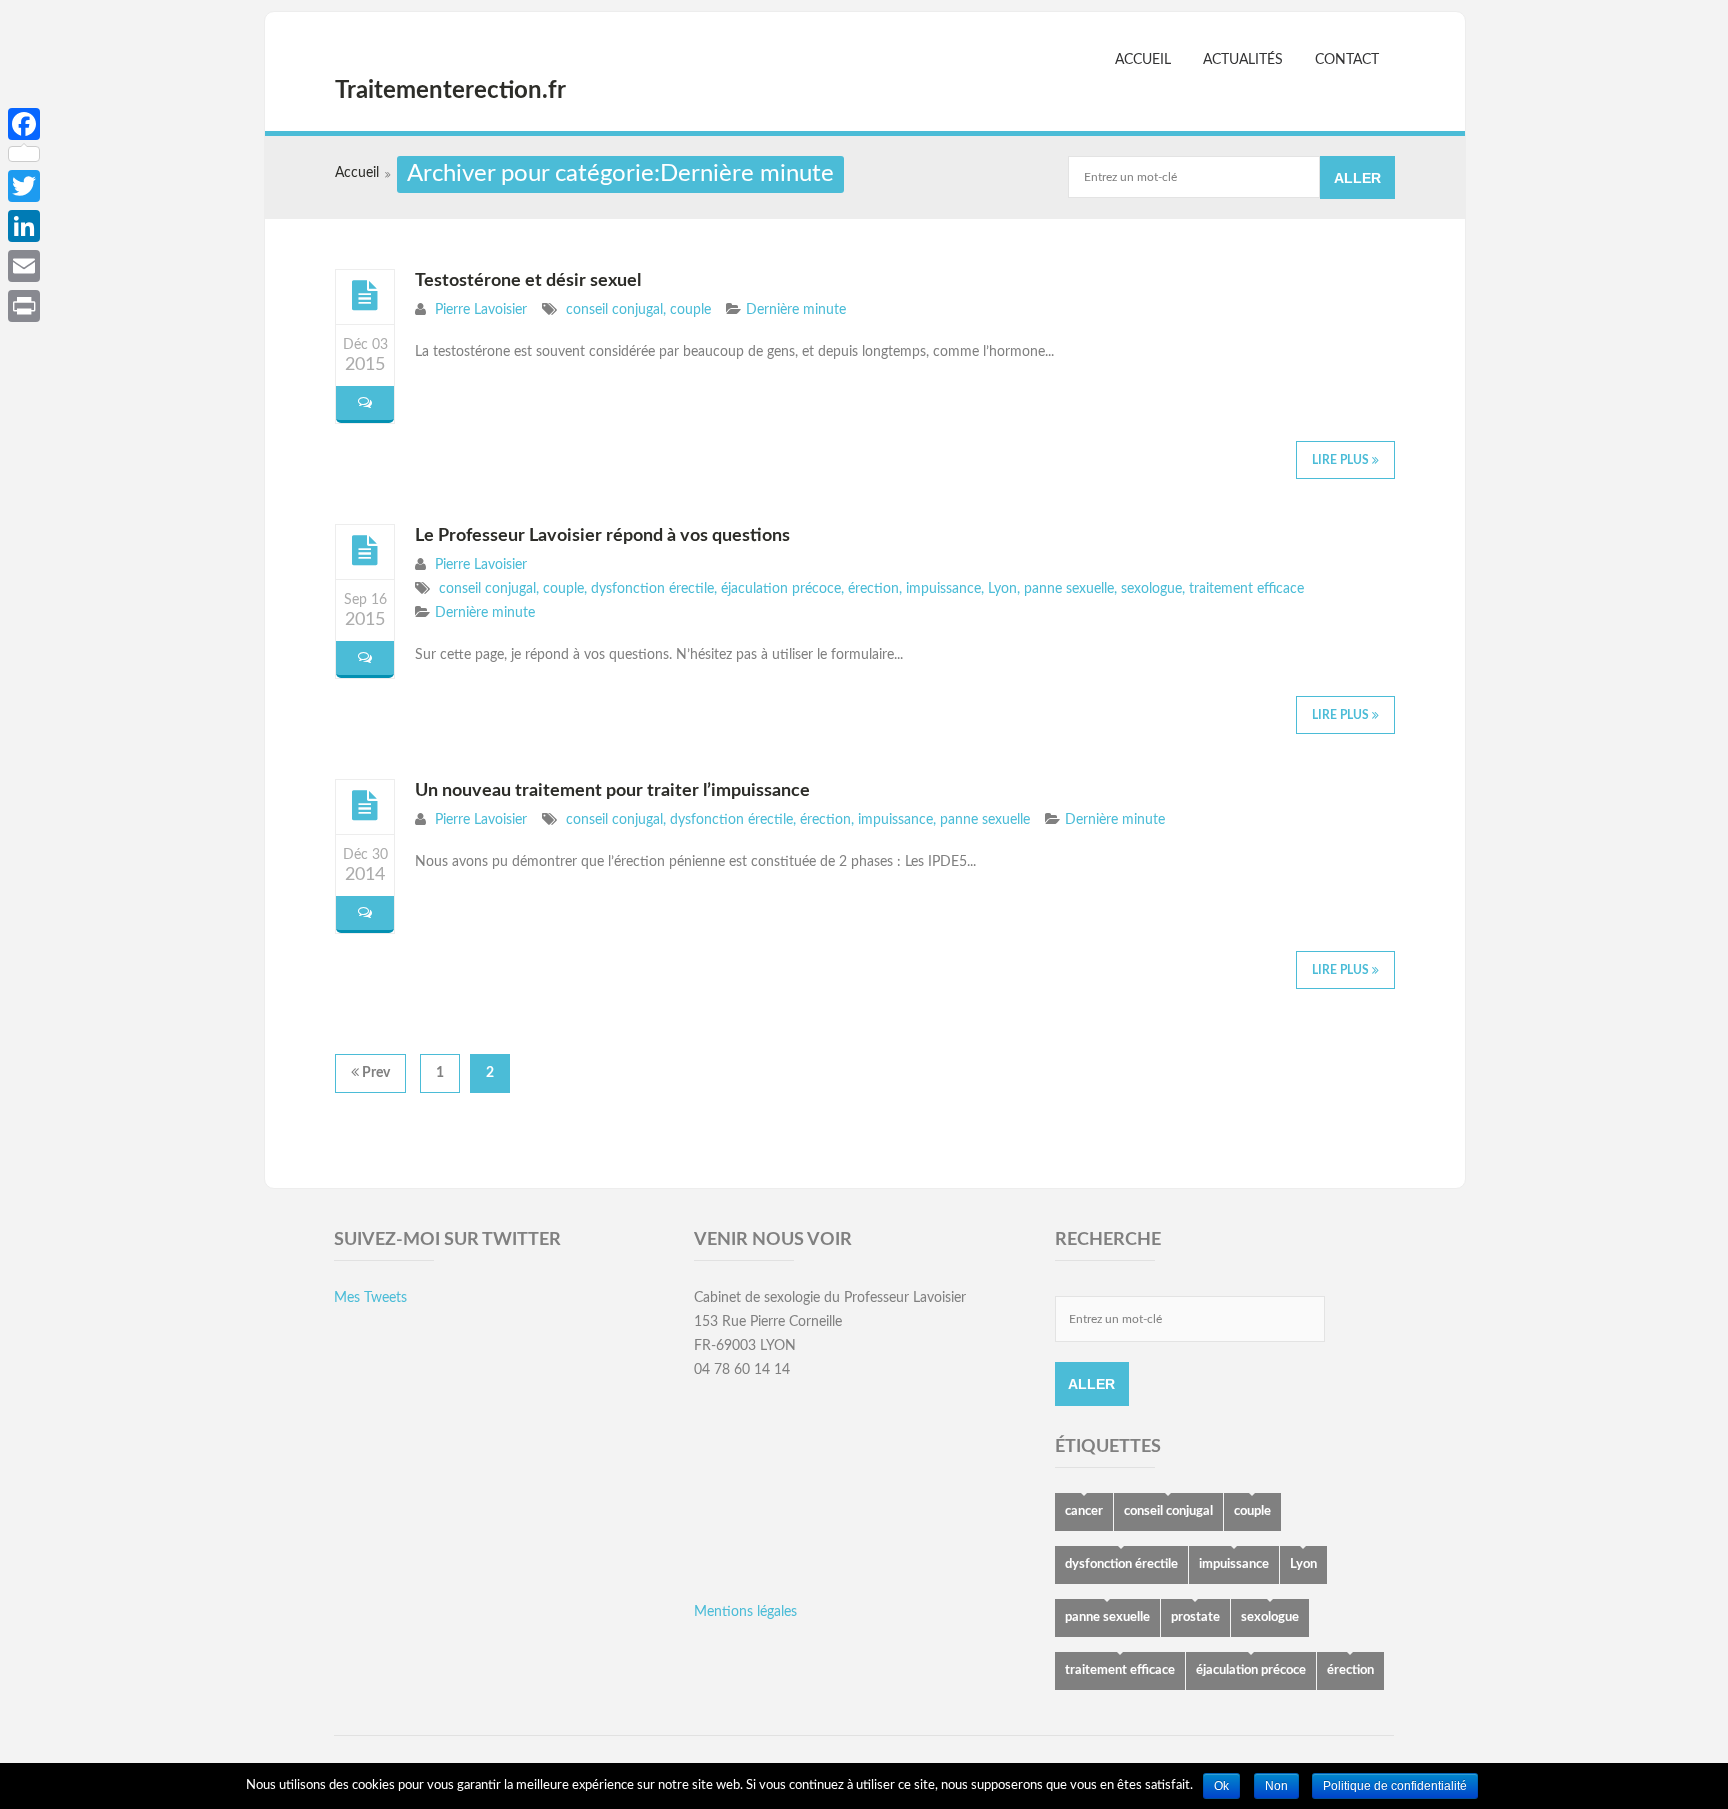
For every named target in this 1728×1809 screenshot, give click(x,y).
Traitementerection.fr (450, 91)
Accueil (1143, 60)
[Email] (24, 266)
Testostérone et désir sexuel (528, 281)
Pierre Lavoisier (481, 310)
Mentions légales (745, 1612)
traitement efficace (1246, 589)
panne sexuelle (1069, 589)
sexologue (1151, 589)
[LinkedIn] (24, 226)
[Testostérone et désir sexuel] (365, 296)
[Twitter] (24, 186)
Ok (1221, 1786)
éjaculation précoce (781, 589)
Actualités (1243, 60)
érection (873, 589)
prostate (1195, 1617)
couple (690, 310)
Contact (1347, 60)
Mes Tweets (370, 1298)
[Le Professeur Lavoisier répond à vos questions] (365, 551)
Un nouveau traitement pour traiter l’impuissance (612, 791)
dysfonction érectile (652, 589)
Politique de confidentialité (1395, 1786)
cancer (1084, 1511)
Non (1276, 1786)
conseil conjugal (614, 310)
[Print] (24, 306)
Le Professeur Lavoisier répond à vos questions (602, 536)
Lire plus (1342, 460)
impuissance (943, 589)
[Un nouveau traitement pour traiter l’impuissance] (365, 806)
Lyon (1002, 589)
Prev (374, 1073)
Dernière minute (796, 310)
